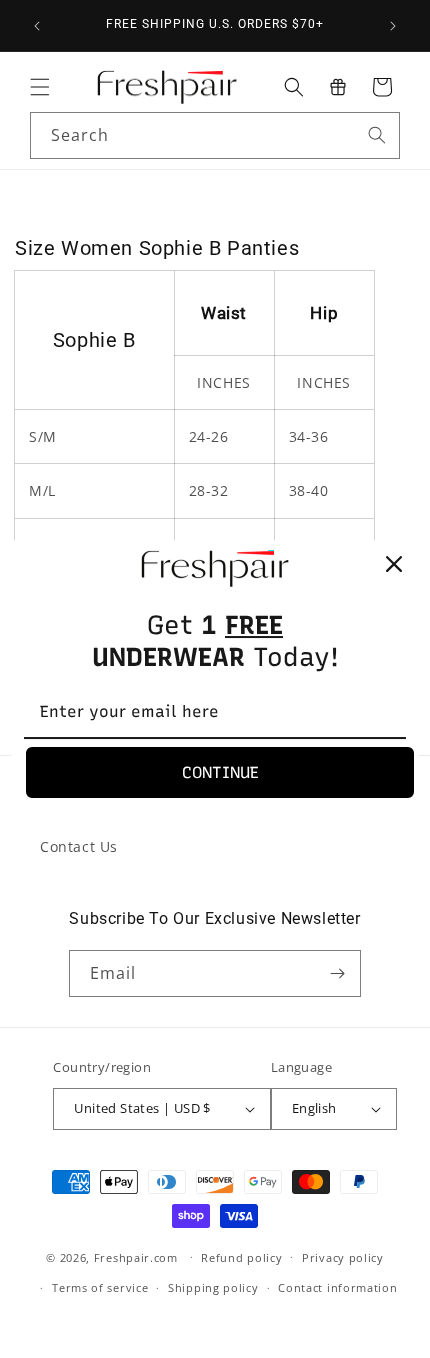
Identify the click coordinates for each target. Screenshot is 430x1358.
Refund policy (241, 1257)
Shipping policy (213, 1287)
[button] (40, 87)
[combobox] (215, 135)
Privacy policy (343, 1257)
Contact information (337, 1287)
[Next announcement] (393, 26)
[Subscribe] (338, 973)
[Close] (394, 564)
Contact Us (79, 846)
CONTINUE (220, 772)
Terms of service (100, 1287)
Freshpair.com (136, 1256)
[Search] (377, 135)
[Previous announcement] (37, 26)
